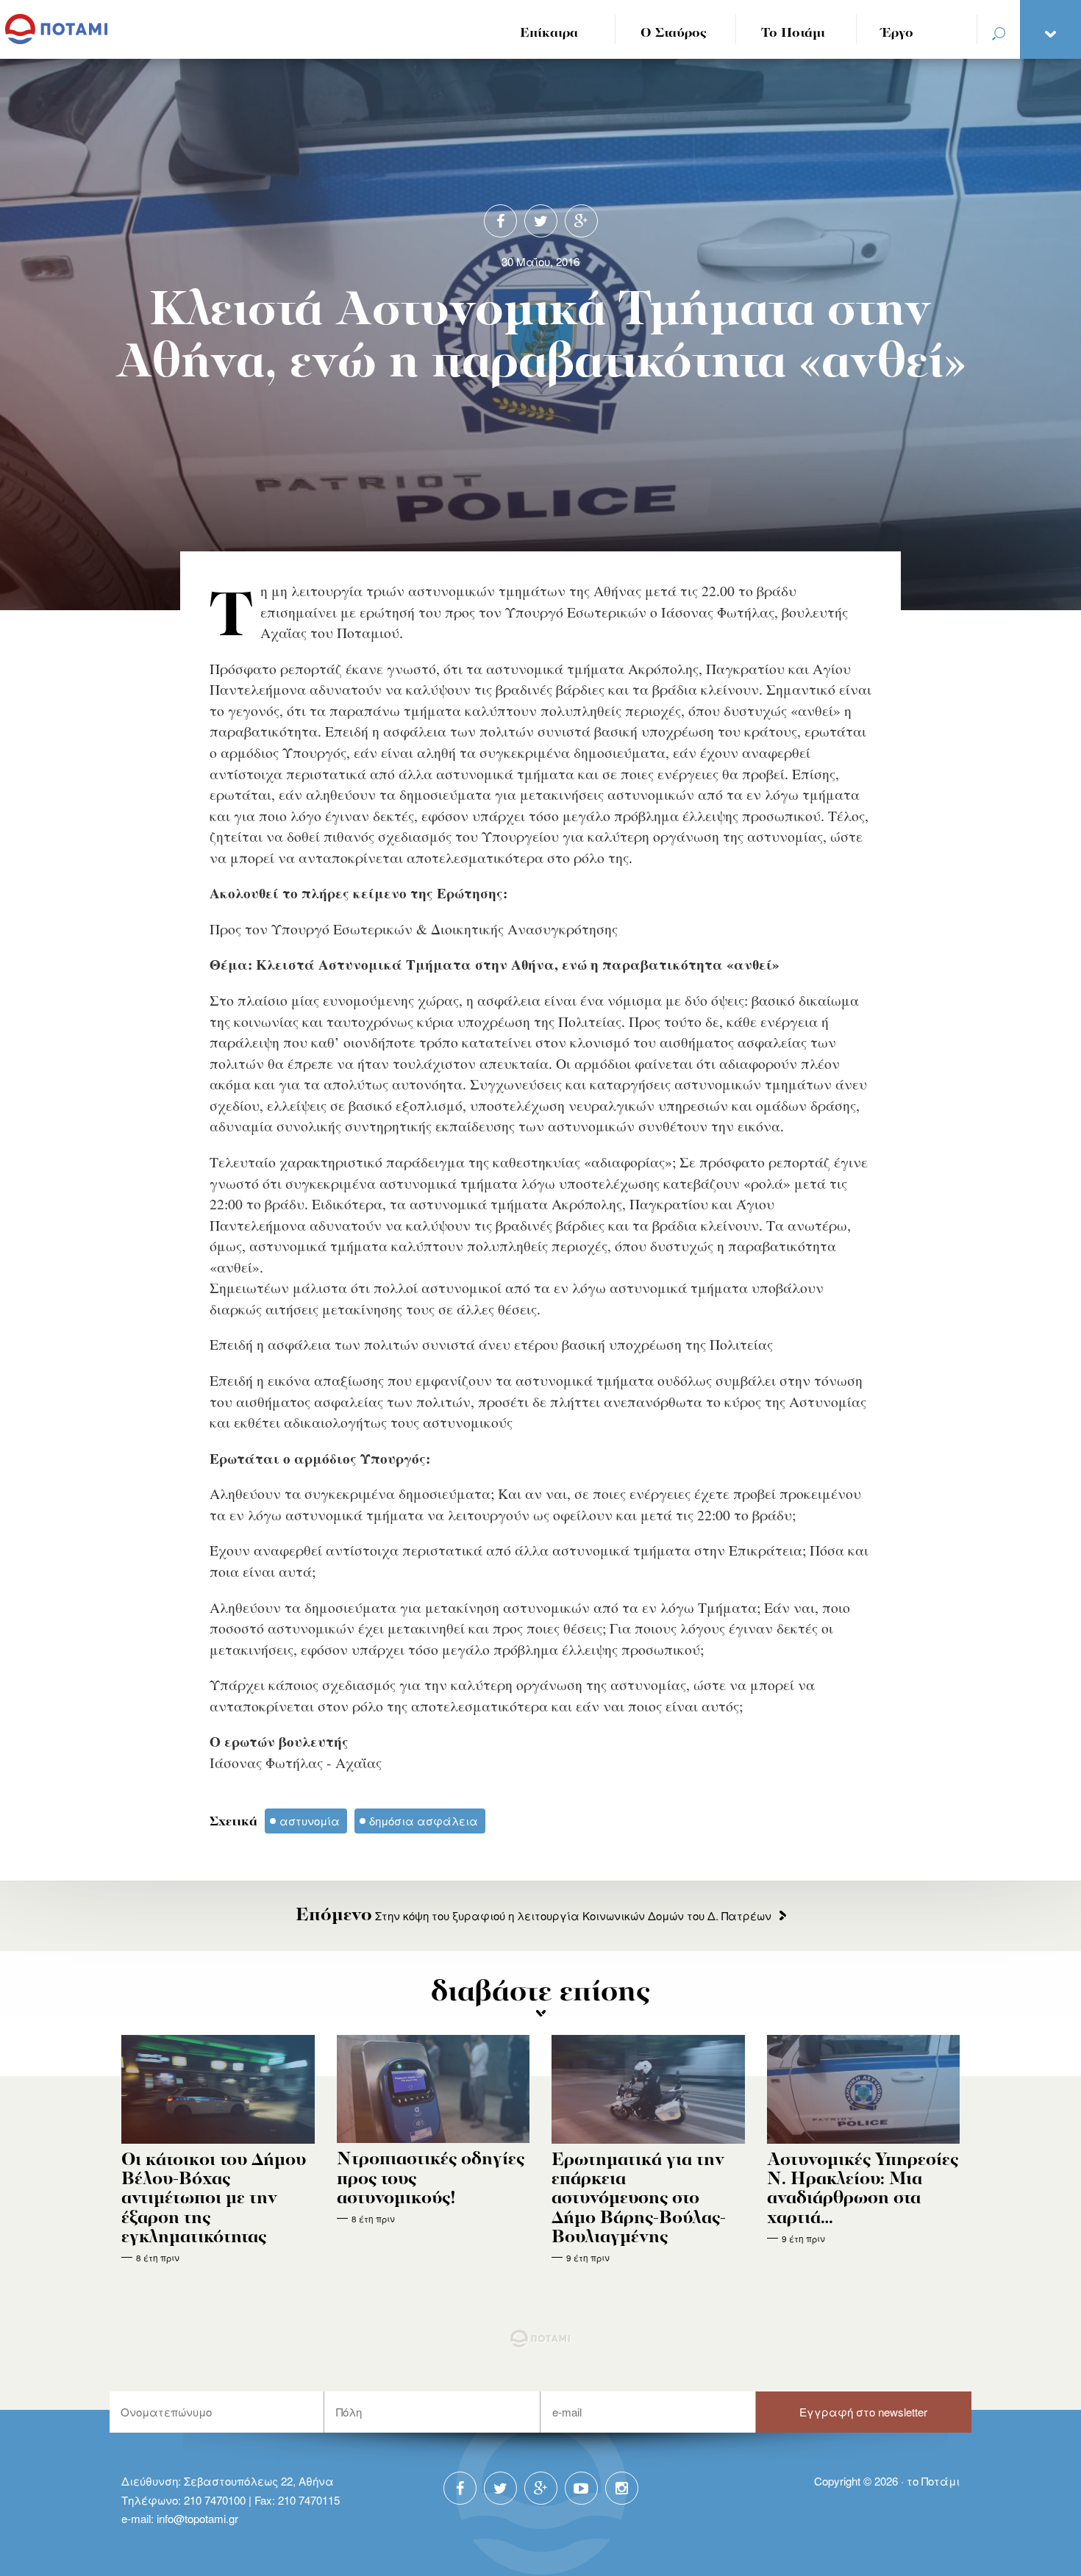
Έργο (898, 33)
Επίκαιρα (549, 33)
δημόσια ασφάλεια (424, 1821)
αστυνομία (310, 1821)
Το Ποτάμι (793, 33)
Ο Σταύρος (674, 33)
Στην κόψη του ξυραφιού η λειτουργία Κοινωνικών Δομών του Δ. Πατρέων (534, 1915)
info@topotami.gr (197, 2518)
